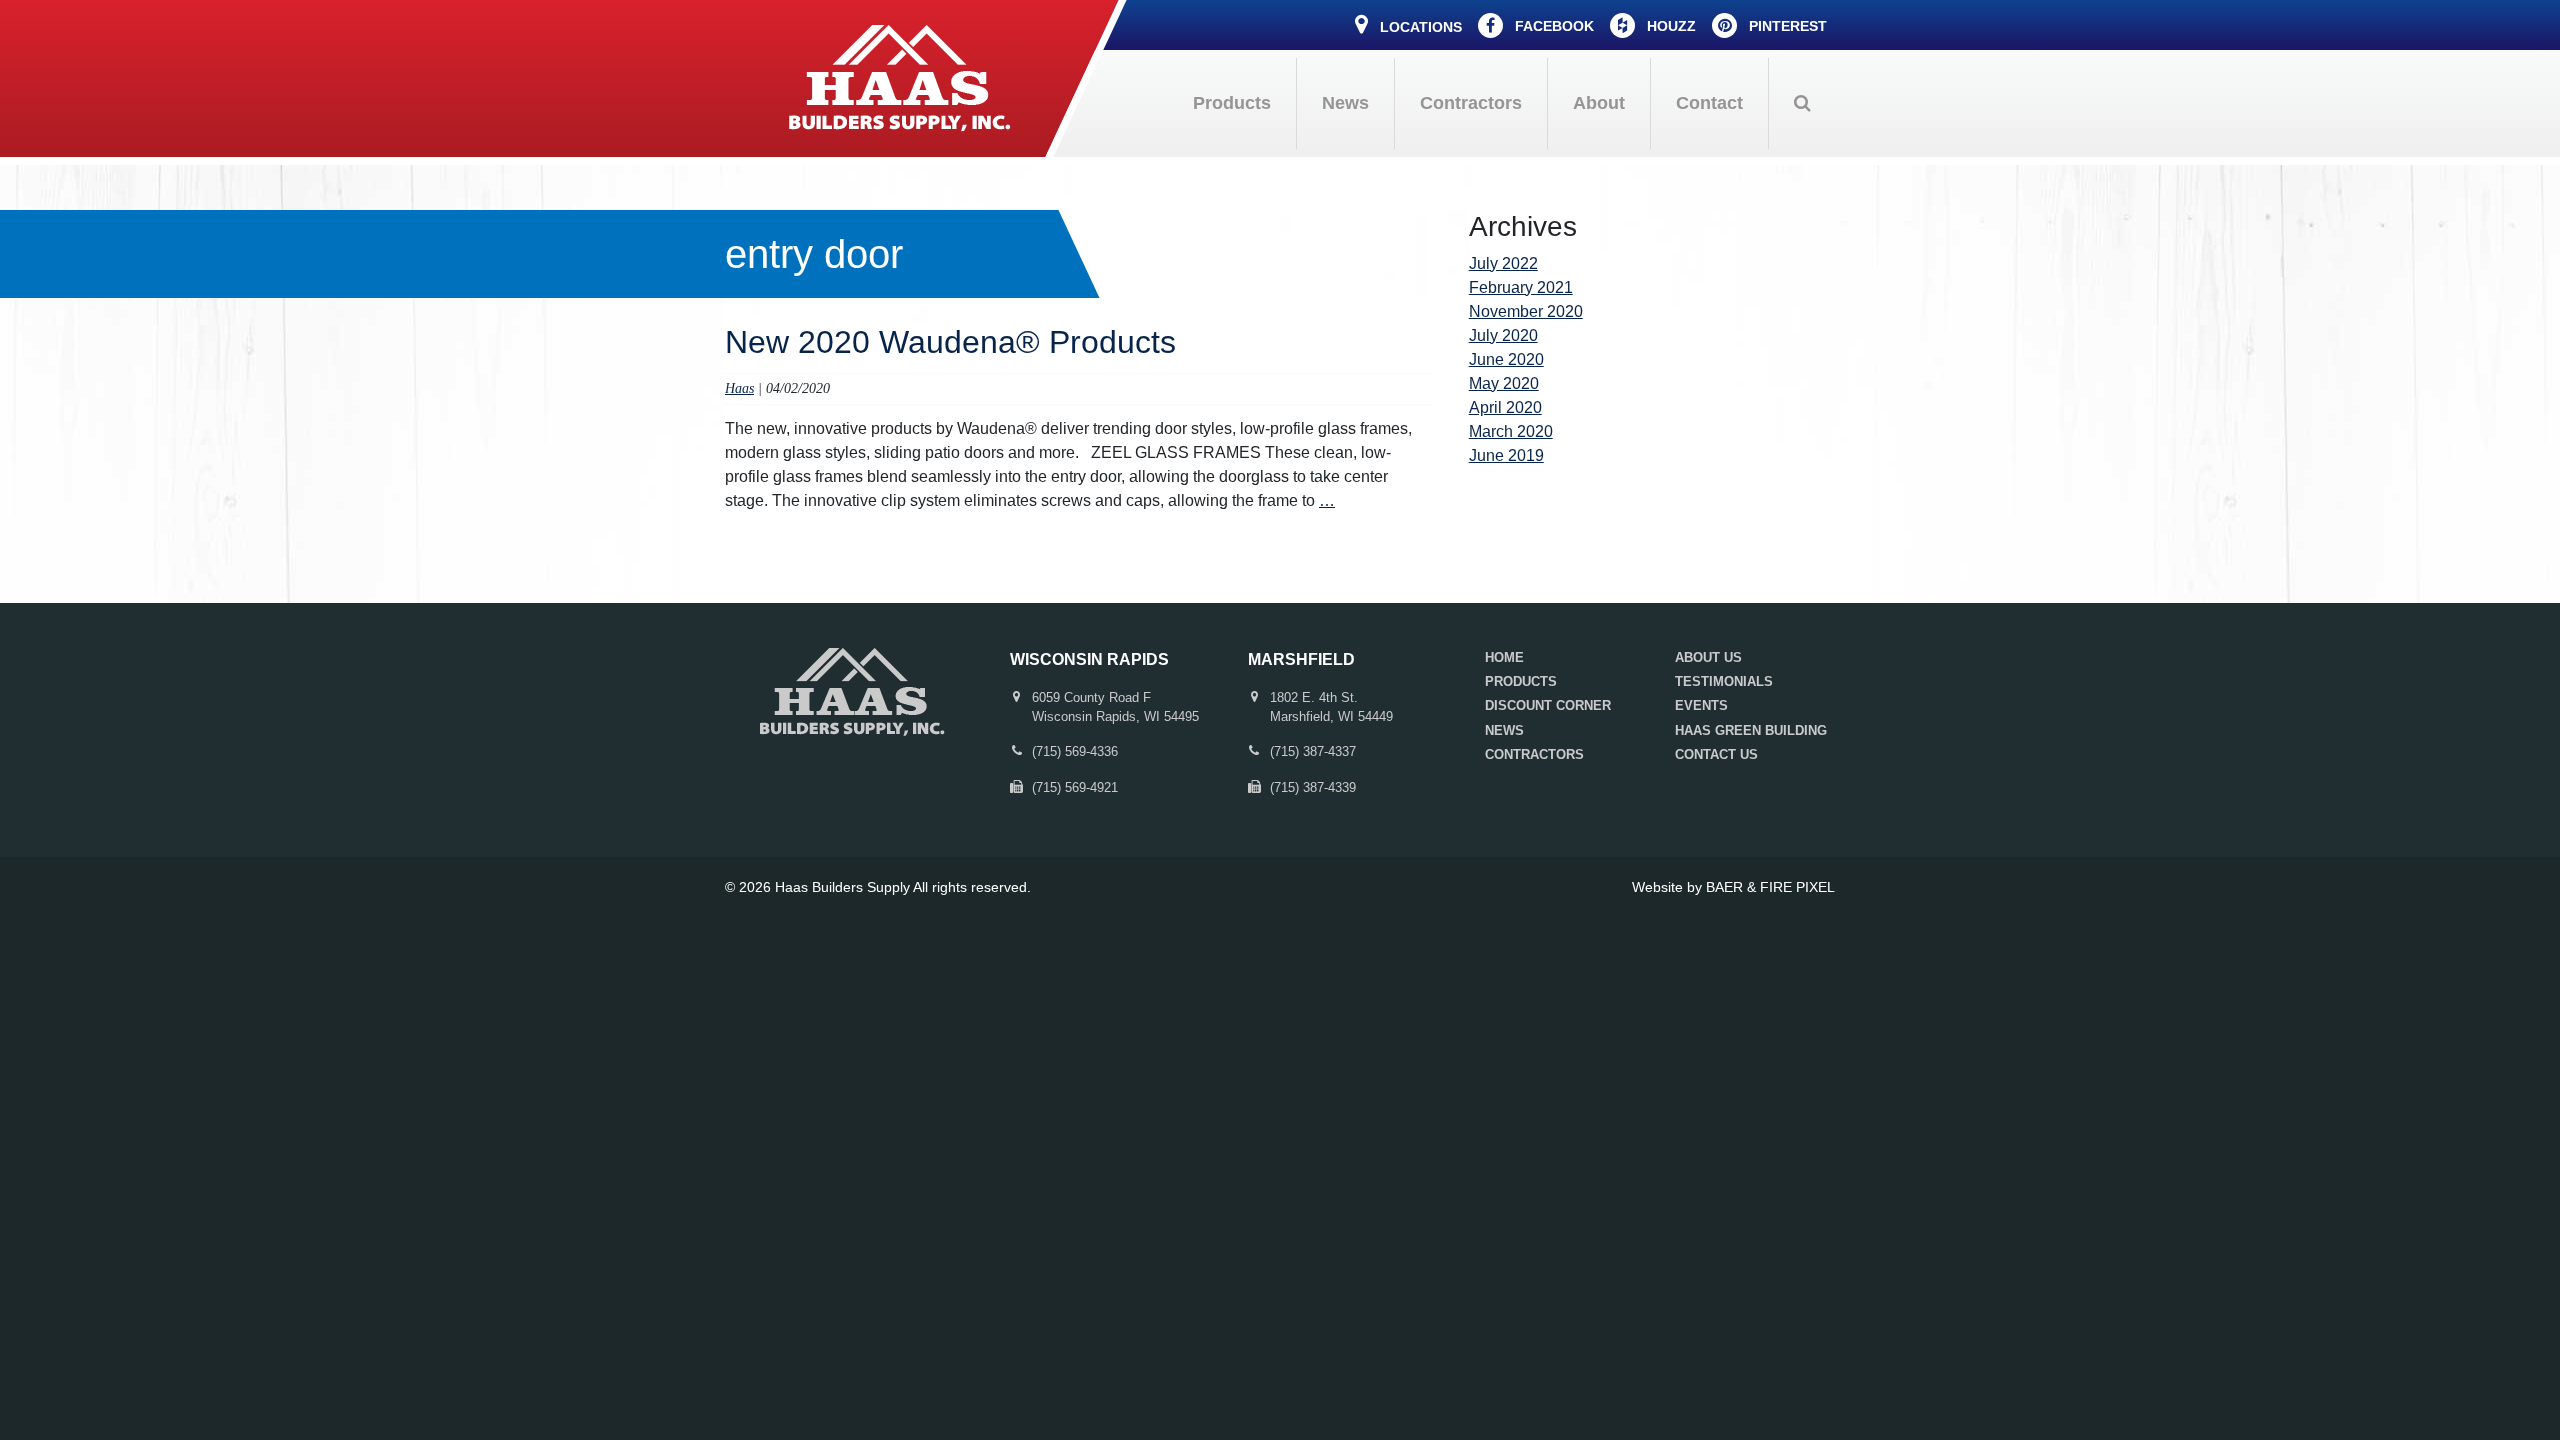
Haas (739, 388)
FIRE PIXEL (1797, 887)
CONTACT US (1716, 754)
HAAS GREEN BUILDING (1751, 730)
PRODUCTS (1521, 681)
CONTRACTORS (1534, 754)
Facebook (1552, 26)
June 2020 (1506, 359)
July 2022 (1503, 263)
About (1599, 103)
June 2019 (1506, 455)
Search (1802, 103)
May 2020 (1504, 383)
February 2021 (1521, 287)
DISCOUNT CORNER (1548, 705)
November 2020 (1526, 311)
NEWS (1504, 730)
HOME (1504, 657)
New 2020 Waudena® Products (950, 342)
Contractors (1471, 103)
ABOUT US (1708, 657)
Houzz (1669, 26)
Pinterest (1786, 26)
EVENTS (1701, 705)
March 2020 (1511, 431)
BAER (1724, 887)
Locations (1419, 27)
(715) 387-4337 (1313, 751)
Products (1232, 103)
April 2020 (1505, 407)
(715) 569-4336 (1075, 751)
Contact (1709, 103)
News (1345, 103)
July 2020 (1503, 335)
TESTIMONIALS (1724, 681)
